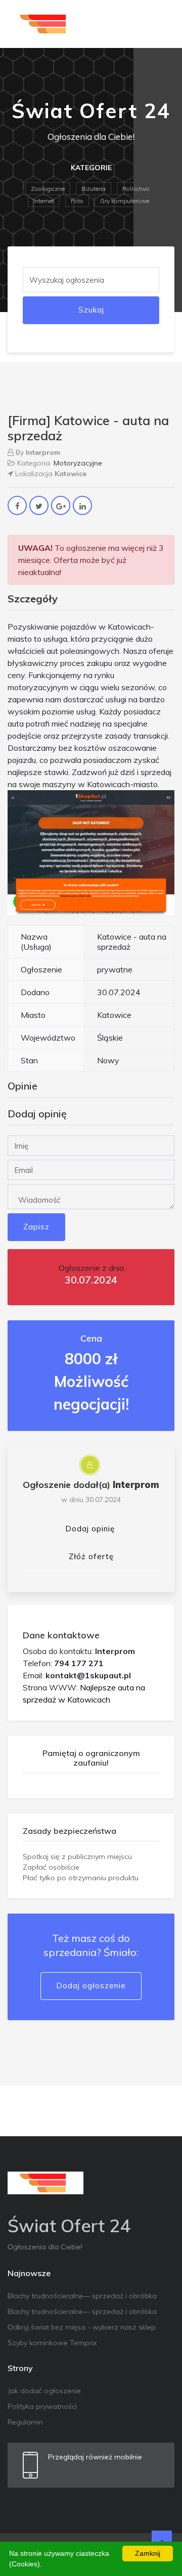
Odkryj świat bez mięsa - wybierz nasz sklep (82, 2327)
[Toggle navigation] (160, 24)
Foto (77, 201)
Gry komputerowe (125, 201)
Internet (44, 201)
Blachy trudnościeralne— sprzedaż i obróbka (82, 2296)
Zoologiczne (48, 189)
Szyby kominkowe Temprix (52, 2343)
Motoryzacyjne (78, 463)
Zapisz (36, 1227)
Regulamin (25, 2422)
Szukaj (91, 310)
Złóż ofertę (91, 1556)
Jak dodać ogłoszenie (44, 2391)
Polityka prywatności (42, 2406)
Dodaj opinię (90, 1529)
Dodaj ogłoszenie (91, 1986)
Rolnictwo (136, 189)
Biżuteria (94, 189)
